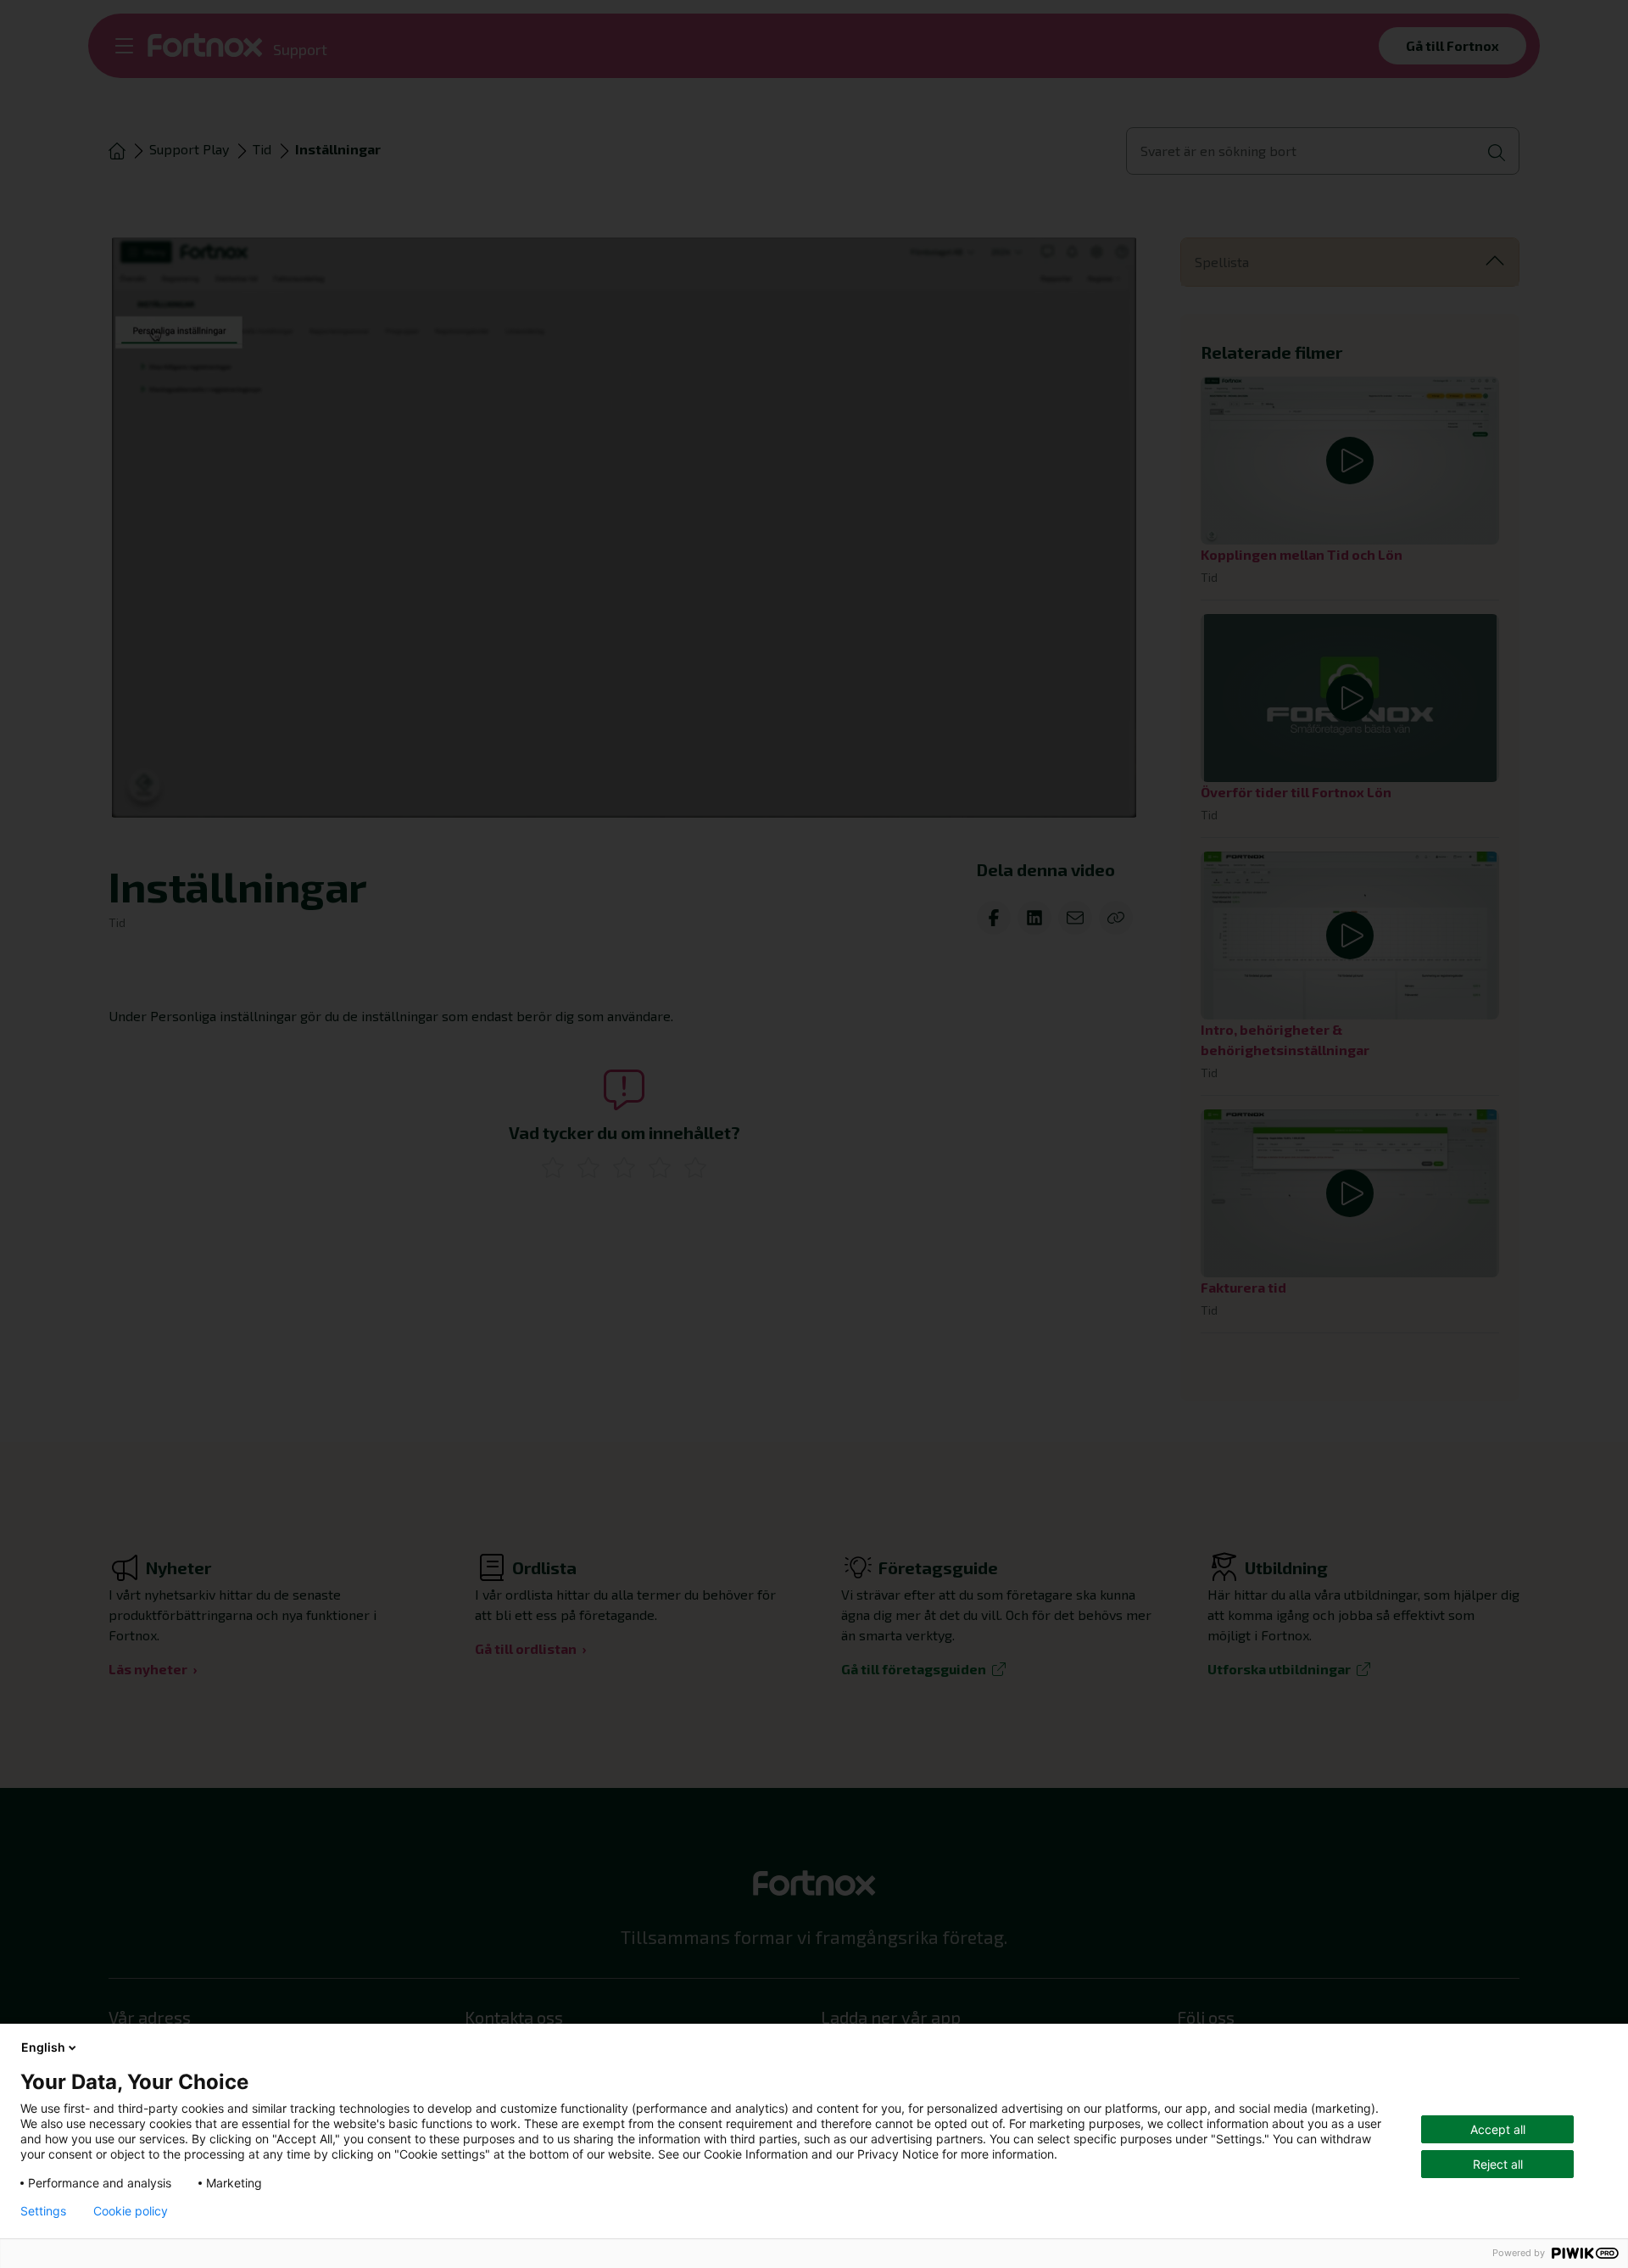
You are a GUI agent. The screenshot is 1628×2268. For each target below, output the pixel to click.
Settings (43, 2211)
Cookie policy (131, 2211)
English (43, 2047)
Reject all (1498, 2164)
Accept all (1498, 2129)
